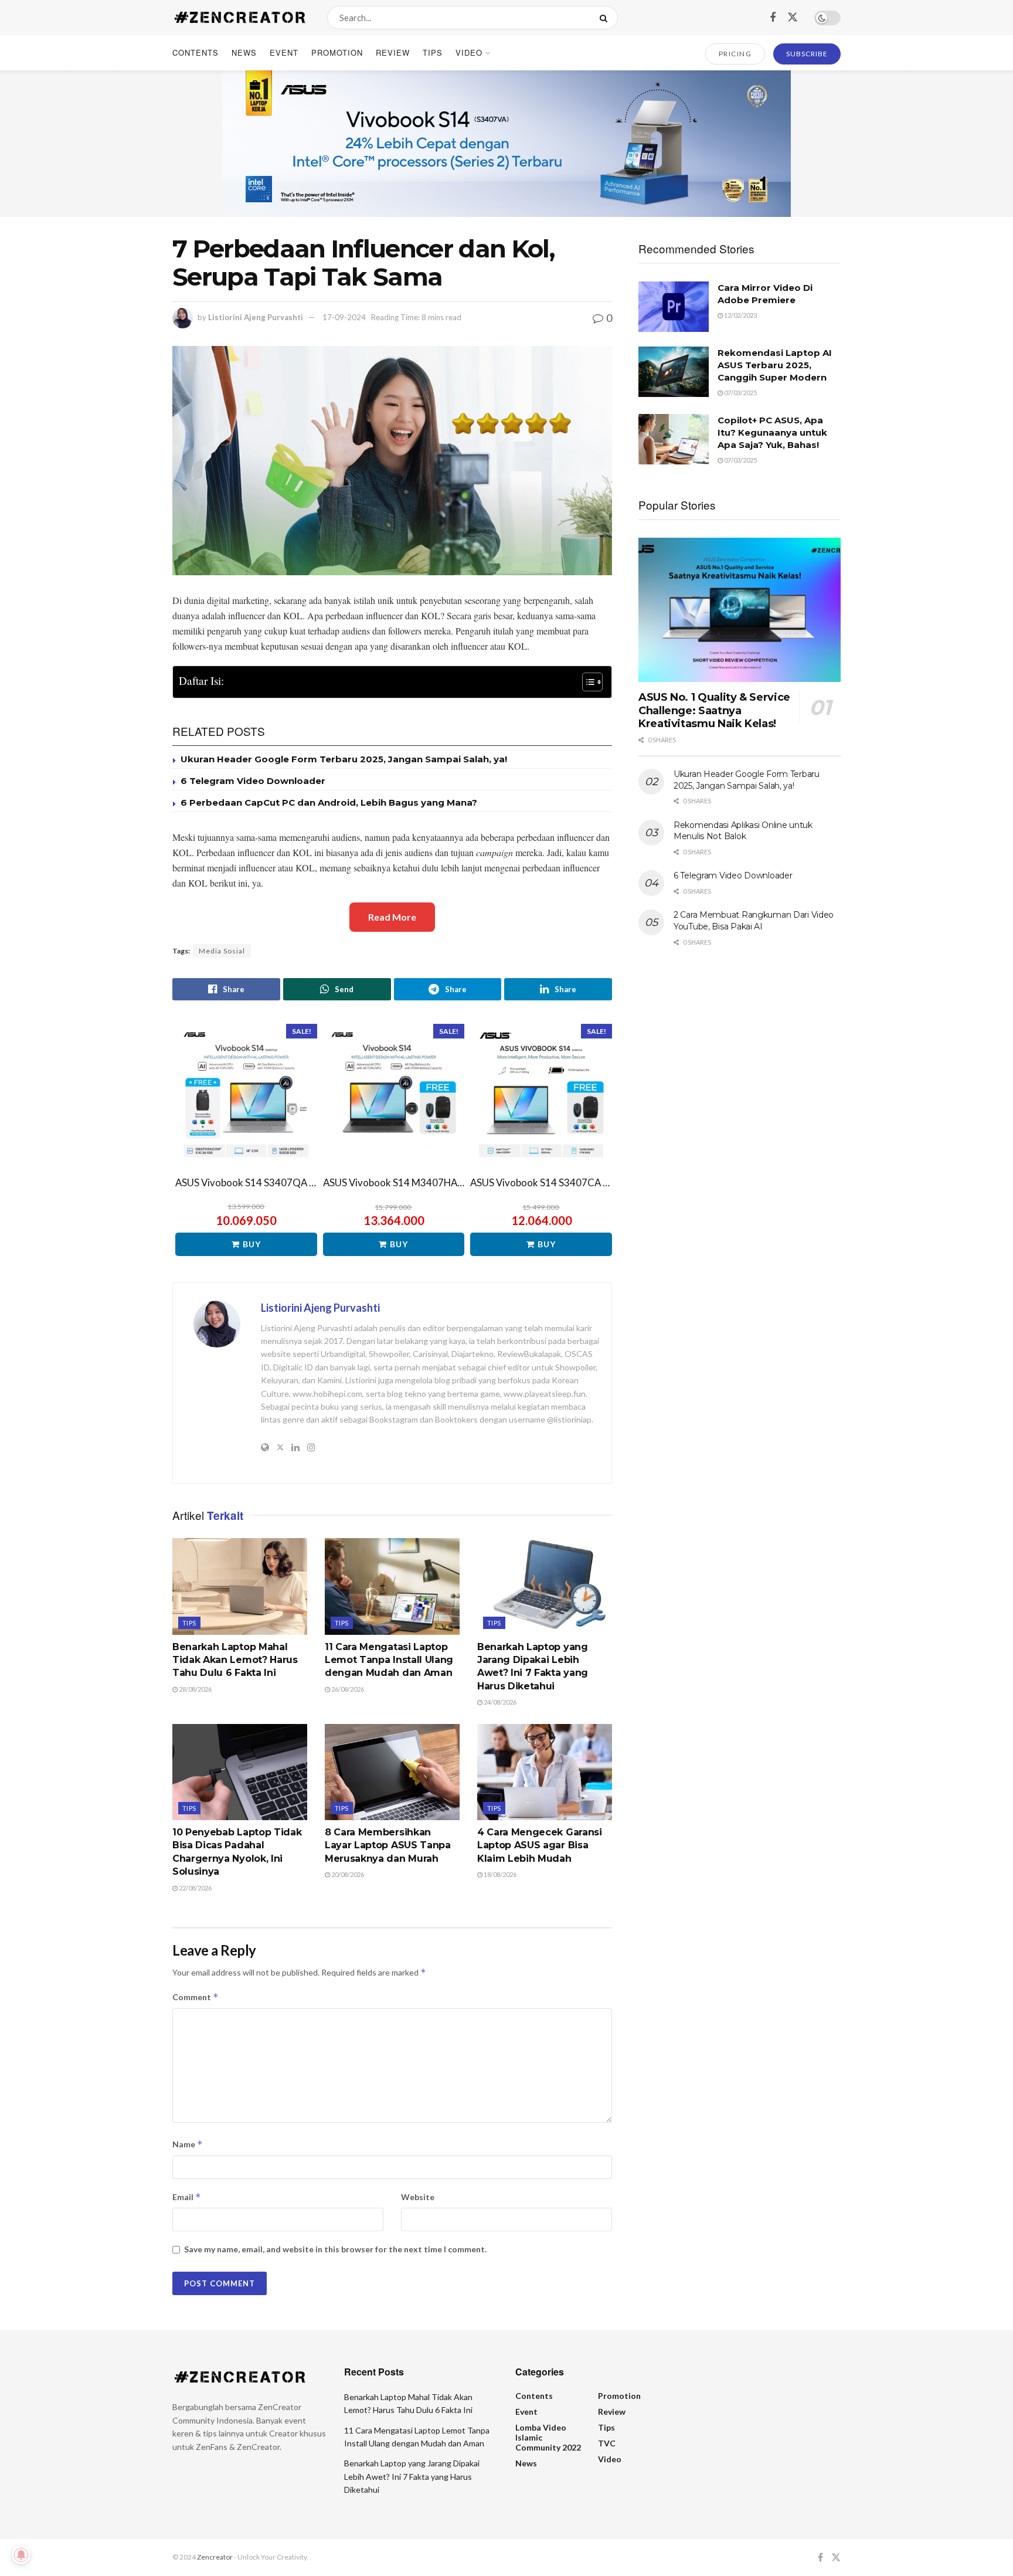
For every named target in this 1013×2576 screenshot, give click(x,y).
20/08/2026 (347, 1874)
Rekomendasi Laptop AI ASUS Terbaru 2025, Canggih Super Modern (775, 365)
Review (393, 52)
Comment (196, 1997)
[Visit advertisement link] (506, 144)
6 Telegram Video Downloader (253, 781)
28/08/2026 (195, 1689)
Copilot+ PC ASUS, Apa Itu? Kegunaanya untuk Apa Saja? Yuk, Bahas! (772, 432)
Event (284, 52)
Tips (433, 52)
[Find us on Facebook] (773, 18)
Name (188, 2144)
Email (187, 2197)
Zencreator (215, 2557)
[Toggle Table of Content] (587, 682)
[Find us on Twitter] (793, 17)
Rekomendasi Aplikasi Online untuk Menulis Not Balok (743, 831)
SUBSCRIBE (807, 54)
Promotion (337, 52)
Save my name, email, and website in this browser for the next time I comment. (335, 2249)
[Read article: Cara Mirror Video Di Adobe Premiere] (674, 307)
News (244, 52)
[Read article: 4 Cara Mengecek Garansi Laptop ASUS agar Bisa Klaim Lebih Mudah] (545, 1772)
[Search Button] (606, 18)
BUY (252, 1244)
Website (418, 2197)
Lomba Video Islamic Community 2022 (548, 2437)
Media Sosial (222, 951)
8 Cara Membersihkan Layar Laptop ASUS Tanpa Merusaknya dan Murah (388, 1845)
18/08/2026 (499, 1874)
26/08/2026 (347, 1689)
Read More (392, 917)
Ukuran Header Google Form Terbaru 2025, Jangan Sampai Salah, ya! (344, 759)
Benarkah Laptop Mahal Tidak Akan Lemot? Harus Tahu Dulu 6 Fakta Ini (235, 1660)
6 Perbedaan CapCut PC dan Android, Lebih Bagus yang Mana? (329, 802)
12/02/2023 (740, 315)
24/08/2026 (499, 1702)
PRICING (735, 54)
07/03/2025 (740, 393)
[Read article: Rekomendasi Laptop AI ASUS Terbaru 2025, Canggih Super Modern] (674, 372)
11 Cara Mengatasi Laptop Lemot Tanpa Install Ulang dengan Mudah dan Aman (389, 1660)
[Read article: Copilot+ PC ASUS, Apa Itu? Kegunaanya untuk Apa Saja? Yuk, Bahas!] (674, 439)
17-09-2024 (344, 317)
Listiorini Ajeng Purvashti (256, 317)
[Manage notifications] (21, 2555)
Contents (196, 52)
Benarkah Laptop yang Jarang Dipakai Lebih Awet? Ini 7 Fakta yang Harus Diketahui (412, 2476)
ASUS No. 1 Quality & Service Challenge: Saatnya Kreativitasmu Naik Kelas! (714, 710)
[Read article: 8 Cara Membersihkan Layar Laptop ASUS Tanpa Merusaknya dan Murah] (392, 1772)
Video (469, 52)
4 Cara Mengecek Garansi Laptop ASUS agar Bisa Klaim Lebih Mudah (540, 1845)
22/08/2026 (195, 1888)
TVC (607, 2443)
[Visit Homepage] (239, 18)
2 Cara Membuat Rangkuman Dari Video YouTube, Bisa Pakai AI (754, 921)
